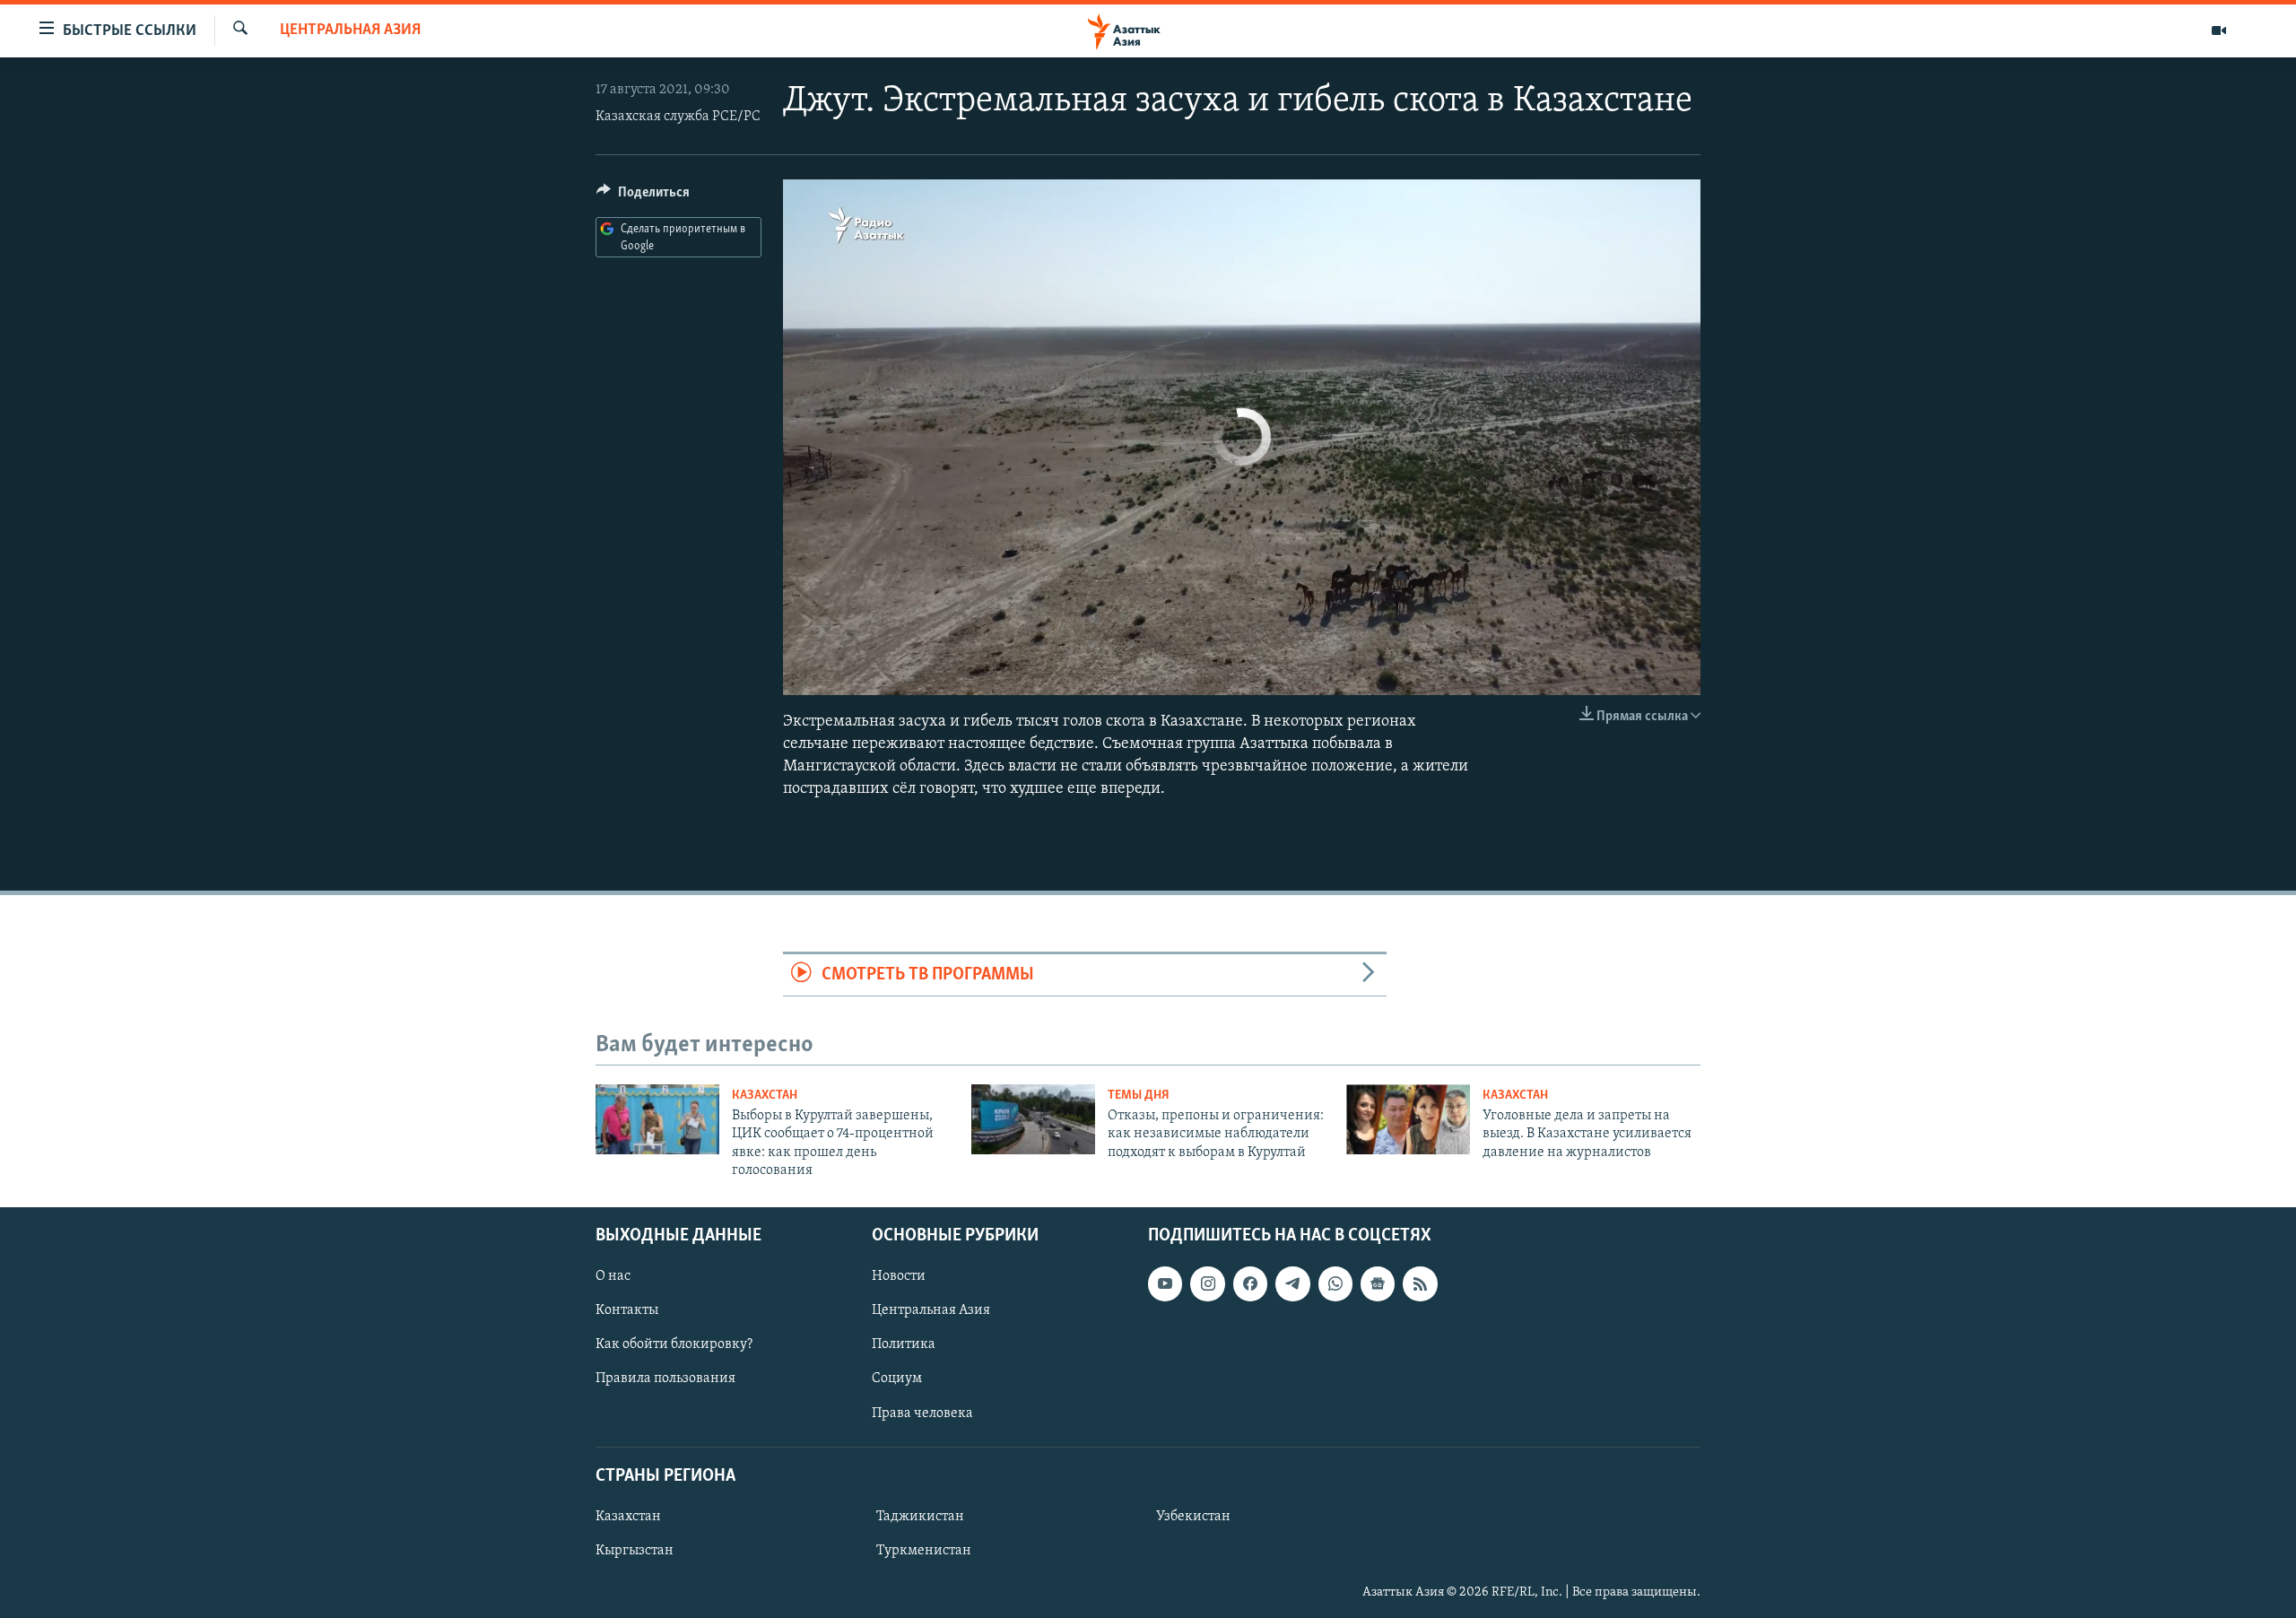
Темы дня (1139, 1096)
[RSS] (1420, 1283)
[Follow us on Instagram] (1207, 1283)
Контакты (627, 1310)
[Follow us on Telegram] (1292, 1283)
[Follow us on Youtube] (1165, 1283)
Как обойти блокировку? (674, 1344)
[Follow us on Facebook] (1250, 1283)
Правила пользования (665, 1379)
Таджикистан (920, 1516)
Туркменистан (924, 1551)
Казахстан (765, 1096)
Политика (904, 1344)
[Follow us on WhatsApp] (1335, 1283)
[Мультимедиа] (2219, 30)
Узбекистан (1193, 1516)
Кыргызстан (635, 1551)
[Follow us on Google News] (1378, 1283)
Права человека (922, 1413)
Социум (897, 1379)
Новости (899, 1276)
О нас (613, 1276)
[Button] (643, 196)
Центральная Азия (350, 30)
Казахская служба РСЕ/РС (678, 117)
